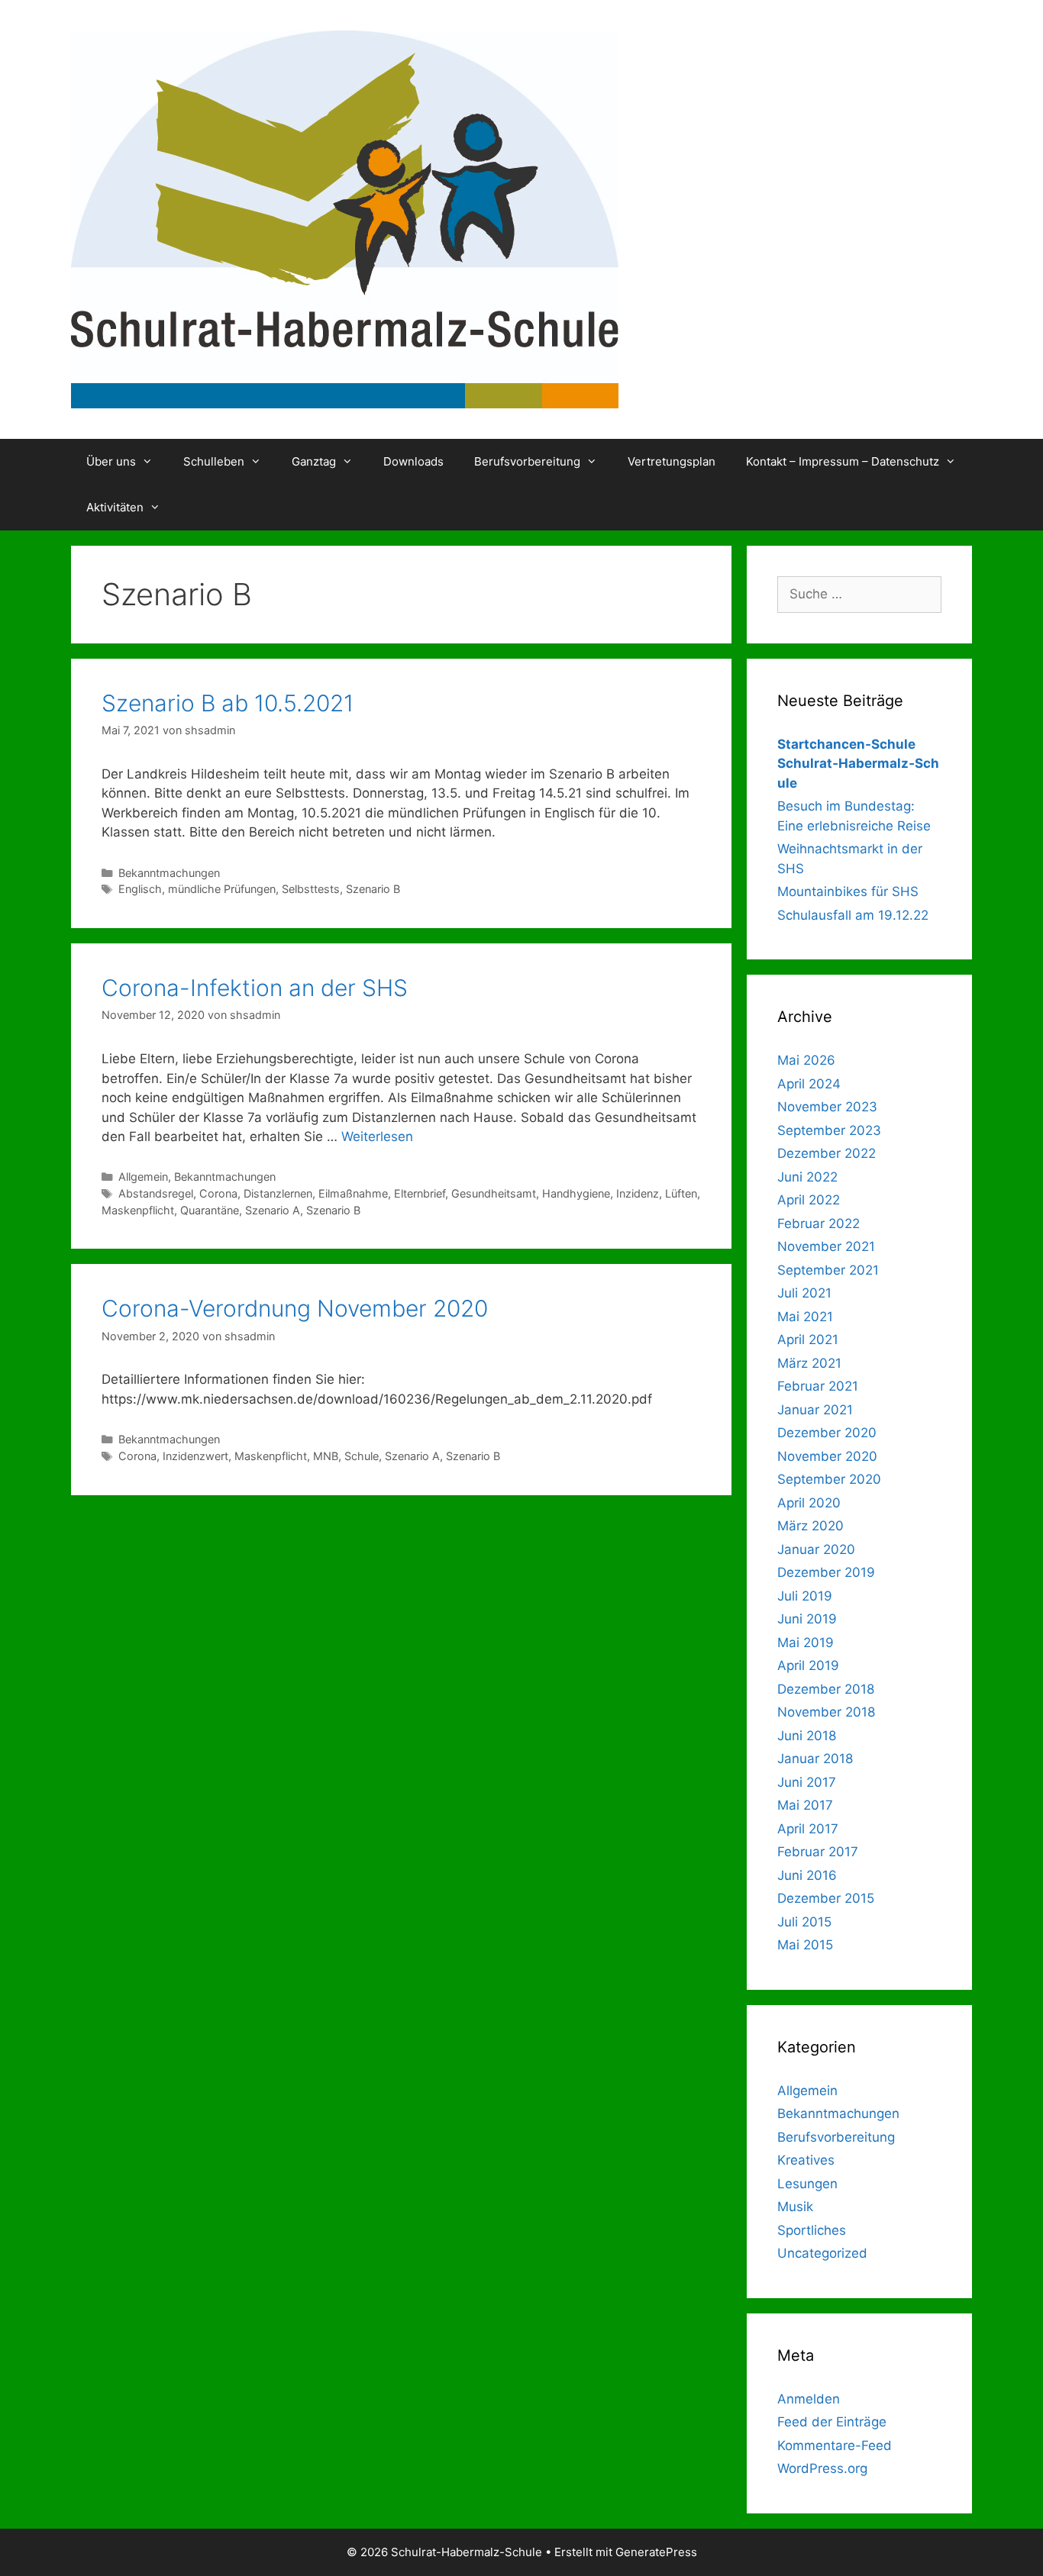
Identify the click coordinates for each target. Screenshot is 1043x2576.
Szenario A (273, 1210)
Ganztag (314, 461)
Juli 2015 (804, 1922)
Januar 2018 (815, 1759)
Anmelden (809, 2399)
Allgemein (143, 1177)
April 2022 (809, 1200)
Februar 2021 (818, 1386)
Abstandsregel (156, 1193)
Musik (795, 2207)
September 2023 (829, 1130)
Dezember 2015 (826, 1898)
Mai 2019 (806, 1643)
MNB (326, 1456)
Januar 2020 (816, 1549)
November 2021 (826, 1246)
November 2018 (826, 1712)
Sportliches (812, 2230)
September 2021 (828, 1270)
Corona (218, 1193)
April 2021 (808, 1340)
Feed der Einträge (832, 2422)
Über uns (111, 461)
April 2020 (809, 1503)
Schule (362, 1456)
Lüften (681, 1193)
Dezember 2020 (827, 1433)
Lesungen (807, 2184)
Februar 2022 (819, 1224)
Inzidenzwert (195, 1456)
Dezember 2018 (826, 1689)
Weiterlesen (377, 1136)
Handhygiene (576, 1193)
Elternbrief (420, 1193)
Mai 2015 (805, 1945)
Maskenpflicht (138, 1210)
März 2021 (809, 1363)
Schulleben (214, 461)
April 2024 (809, 1084)
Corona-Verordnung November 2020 (295, 1308)
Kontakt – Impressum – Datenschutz (843, 461)
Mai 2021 (805, 1317)
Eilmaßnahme (353, 1193)
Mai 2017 (805, 1805)
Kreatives (806, 2160)
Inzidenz (638, 1193)
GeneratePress (656, 2552)
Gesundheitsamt (494, 1193)
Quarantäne (210, 1210)
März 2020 (811, 1526)
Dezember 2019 (826, 1572)
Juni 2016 (807, 1875)
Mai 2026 (806, 1060)
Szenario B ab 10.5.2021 (228, 703)
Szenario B (373, 889)
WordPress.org (822, 2468)
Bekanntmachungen (169, 873)
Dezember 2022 (827, 1153)
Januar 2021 (815, 1410)
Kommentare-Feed (835, 2445)
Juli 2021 (804, 1293)
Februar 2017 (818, 1852)
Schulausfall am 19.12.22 (853, 915)
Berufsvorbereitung (527, 461)
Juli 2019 (805, 1596)
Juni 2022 (807, 1177)
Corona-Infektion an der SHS (255, 988)
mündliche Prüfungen (222, 889)
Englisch (140, 889)
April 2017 (808, 1829)
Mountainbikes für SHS (848, 891)
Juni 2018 (807, 1736)
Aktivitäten (115, 507)
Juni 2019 (807, 1619)
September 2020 (829, 1479)
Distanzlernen (278, 1193)
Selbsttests (311, 889)
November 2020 (827, 1456)
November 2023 (827, 1107)
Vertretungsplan (672, 461)
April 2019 (808, 1665)
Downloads (413, 461)
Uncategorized (822, 2253)
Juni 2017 (807, 1782)
